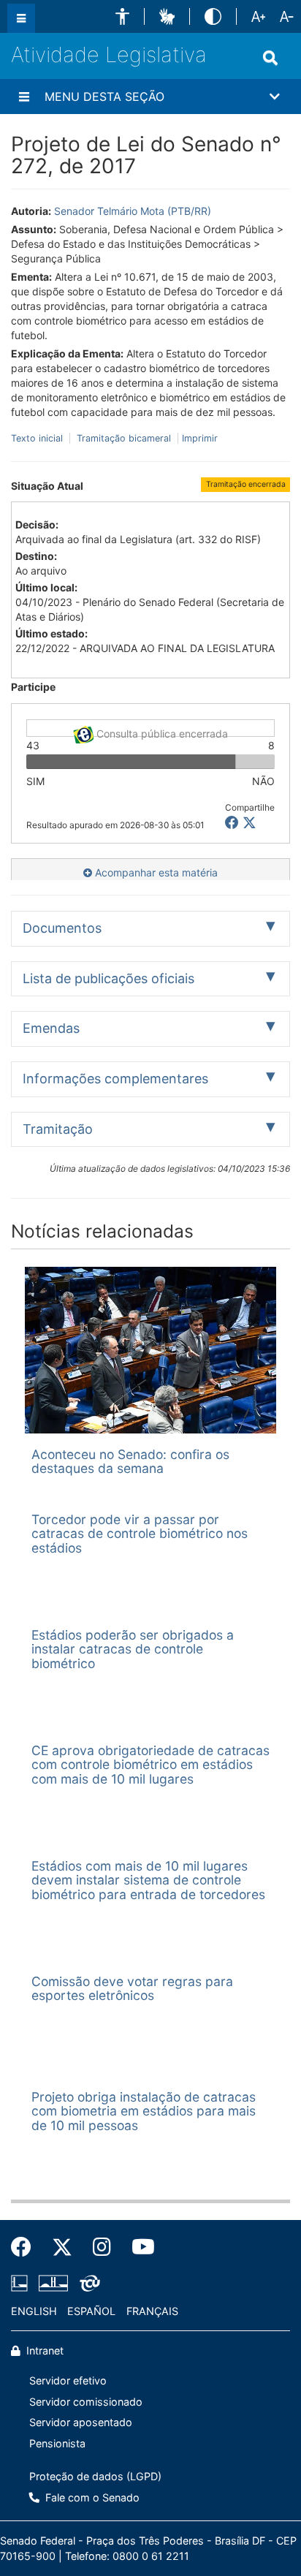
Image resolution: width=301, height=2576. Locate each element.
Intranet (43, 2350)
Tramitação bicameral (124, 438)
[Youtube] (138, 2247)
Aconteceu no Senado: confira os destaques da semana (130, 1461)
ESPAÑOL (91, 2311)
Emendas (51, 1028)
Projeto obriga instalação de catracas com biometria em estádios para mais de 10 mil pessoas (144, 2111)
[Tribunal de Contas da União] (87, 2283)
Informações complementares (115, 1079)
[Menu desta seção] (24, 96)
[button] (122, 16)
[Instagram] (102, 2247)
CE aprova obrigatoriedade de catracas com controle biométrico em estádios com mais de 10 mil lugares (150, 1765)
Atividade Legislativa (109, 54)
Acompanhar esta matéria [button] (155, 872)
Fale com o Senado (91, 2497)
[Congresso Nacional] (53, 2283)
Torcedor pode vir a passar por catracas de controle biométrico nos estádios (140, 1534)
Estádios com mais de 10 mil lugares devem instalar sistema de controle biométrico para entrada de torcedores (148, 1880)
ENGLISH (34, 2311)
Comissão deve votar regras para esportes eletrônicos (132, 1988)
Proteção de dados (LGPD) (95, 2476)
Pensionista (57, 2443)
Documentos (62, 928)
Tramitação (58, 1129)
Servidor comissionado (86, 2402)
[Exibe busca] (270, 58)
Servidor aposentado (81, 2422)
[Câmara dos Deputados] (22, 2283)
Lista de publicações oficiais (108, 978)
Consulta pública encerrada (161, 732)
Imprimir (200, 438)
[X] (249, 823)
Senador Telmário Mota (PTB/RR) (133, 211)
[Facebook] (26, 2247)
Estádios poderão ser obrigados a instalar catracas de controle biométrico (133, 1649)
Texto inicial (38, 438)
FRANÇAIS (152, 2311)
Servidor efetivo (68, 2380)
